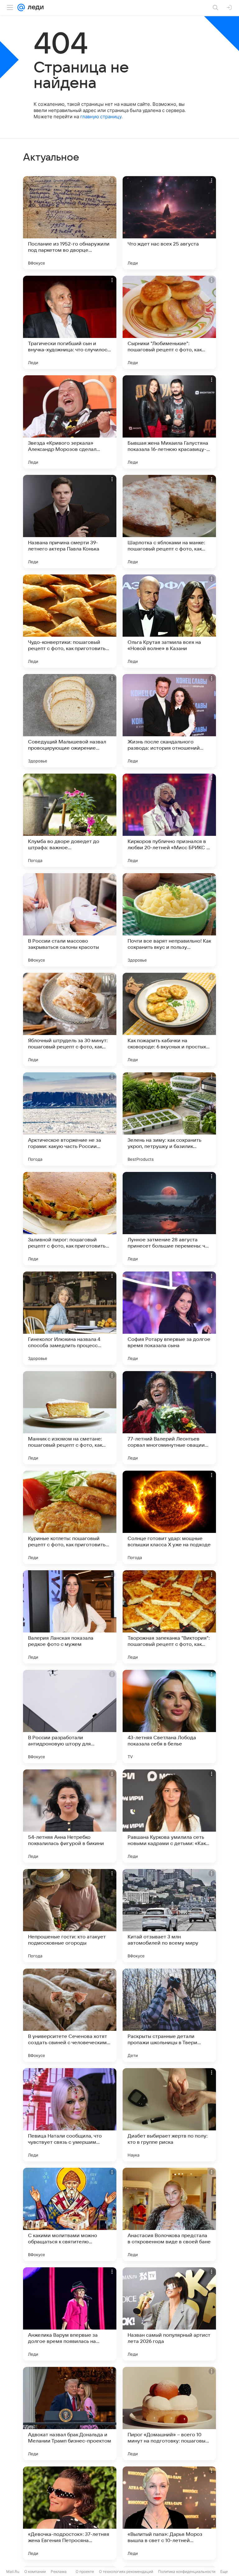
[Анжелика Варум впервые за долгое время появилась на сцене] (70, 2314)
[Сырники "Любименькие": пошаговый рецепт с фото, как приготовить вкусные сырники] (169, 322)
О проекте (85, 2571)
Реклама (59, 2571)
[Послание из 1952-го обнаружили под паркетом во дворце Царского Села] (70, 223)
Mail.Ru (13, 2571)
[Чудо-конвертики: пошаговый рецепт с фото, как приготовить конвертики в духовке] (70, 621)
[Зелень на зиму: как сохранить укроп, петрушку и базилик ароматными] (169, 1119)
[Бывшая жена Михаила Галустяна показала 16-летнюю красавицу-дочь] (169, 422)
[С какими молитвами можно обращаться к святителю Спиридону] (70, 2214)
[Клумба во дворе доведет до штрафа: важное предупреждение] (70, 820)
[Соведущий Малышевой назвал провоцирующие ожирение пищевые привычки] (70, 721)
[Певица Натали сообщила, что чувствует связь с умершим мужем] (70, 2115)
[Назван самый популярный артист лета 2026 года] (169, 2314)
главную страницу (101, 117)
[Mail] (21, 7)
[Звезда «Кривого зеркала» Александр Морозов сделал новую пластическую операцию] (70, 422)
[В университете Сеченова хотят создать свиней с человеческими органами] (70, 2015)
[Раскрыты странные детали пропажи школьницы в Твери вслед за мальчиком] (169, 2015)
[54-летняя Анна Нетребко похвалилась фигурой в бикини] (70, 1816)
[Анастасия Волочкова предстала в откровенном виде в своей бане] (169, 2214)
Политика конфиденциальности (187, 2571)
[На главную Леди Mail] (34, 7)
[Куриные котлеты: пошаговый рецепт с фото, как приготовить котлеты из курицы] (70, 1517)
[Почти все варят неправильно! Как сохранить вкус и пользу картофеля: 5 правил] (169, 920)
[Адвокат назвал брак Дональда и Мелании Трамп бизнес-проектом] (70, 2414)
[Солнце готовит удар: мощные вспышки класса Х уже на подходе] (169, 1517)
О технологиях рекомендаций (126, 2571)
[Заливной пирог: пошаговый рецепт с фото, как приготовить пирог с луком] (70, 1219)
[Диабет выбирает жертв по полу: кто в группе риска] (169, 2115)
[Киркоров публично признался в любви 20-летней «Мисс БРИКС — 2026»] (169, 820)
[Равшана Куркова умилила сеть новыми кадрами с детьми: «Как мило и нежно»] (169, 1816)
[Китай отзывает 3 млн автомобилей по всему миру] (169, 1916)
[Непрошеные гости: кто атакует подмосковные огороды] (70, 1916)
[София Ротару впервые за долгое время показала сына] (169, 1318)
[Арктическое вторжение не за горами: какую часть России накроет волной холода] (70, 1119)
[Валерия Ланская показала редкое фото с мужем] (70, 1617)
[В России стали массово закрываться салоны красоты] (70, 920)
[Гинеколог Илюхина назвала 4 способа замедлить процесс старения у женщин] (70, 1318)
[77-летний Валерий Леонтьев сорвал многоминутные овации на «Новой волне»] (169, 1418)
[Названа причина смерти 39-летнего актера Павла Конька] (70, 522)
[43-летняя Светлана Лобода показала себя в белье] (169, 1717)
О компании (35, 2571)
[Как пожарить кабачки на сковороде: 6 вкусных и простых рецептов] (169, 1019)
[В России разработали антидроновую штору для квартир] (70, 1717)
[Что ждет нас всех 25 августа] (169, 223)
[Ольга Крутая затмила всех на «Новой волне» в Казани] (169, 621)
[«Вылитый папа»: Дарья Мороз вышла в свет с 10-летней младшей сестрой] (169, 2513)
